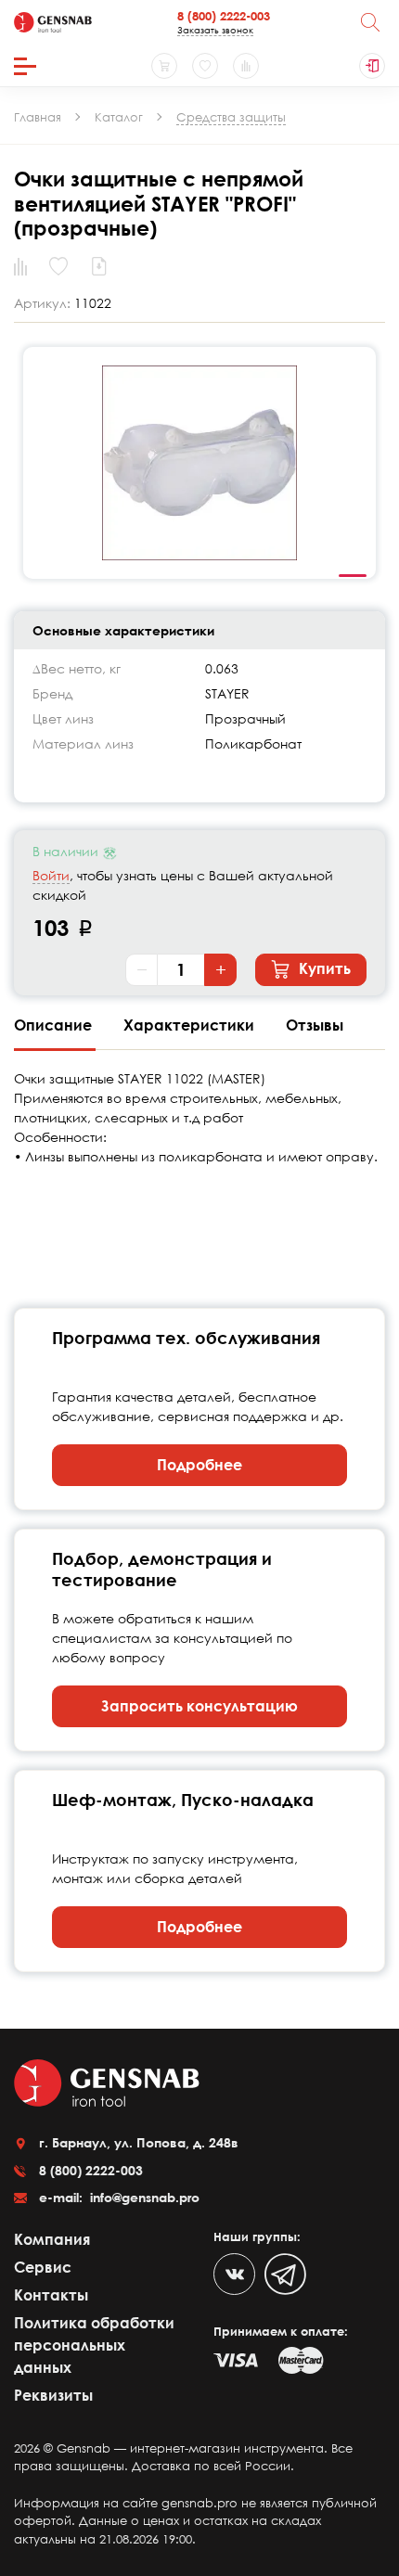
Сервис (43, 2267)
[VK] (234, 2274)
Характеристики (191, 1025)
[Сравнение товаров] (246, 66)
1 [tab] (353, 575)
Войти (51, 875)
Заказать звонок (215, 30)
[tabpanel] (199, 463)
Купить (323, 968)
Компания (52, 2239)
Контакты (51, 2295)
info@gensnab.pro (143, 2197)
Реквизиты (53, 2395)
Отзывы (315, 1025)
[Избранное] (205, 66)
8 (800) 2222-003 (224, 16)
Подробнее (199, 1465)
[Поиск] (370, 22)
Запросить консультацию (199, 1706)
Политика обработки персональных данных (94, 2345)
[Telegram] (285, 2274)
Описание (55, 1025)
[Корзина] (164, 66)
